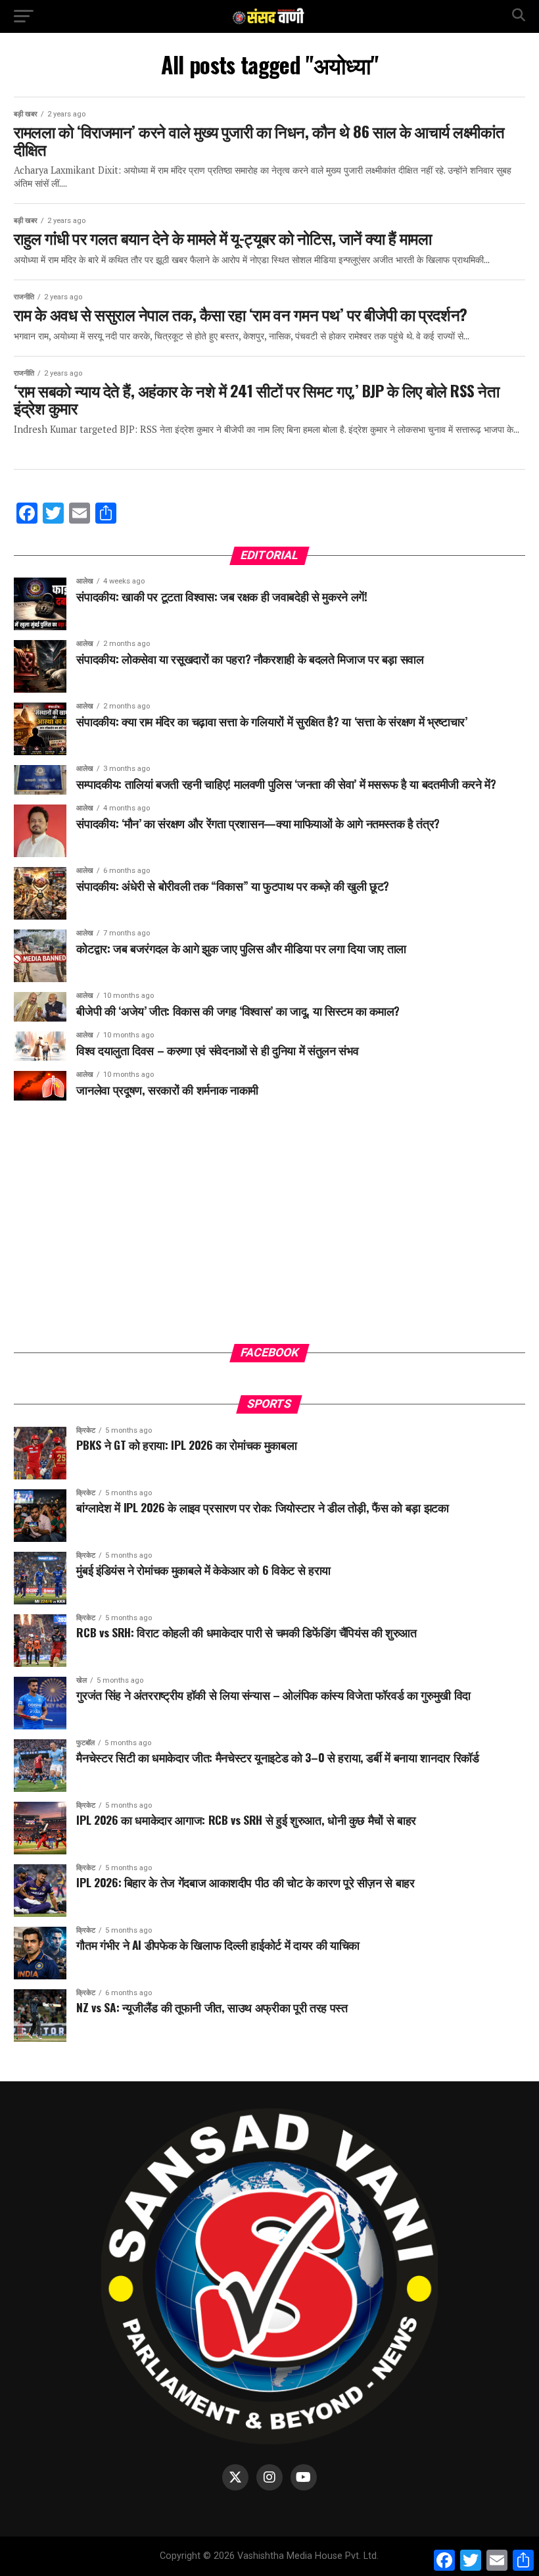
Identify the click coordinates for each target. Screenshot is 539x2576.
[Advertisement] (269, 1232)
